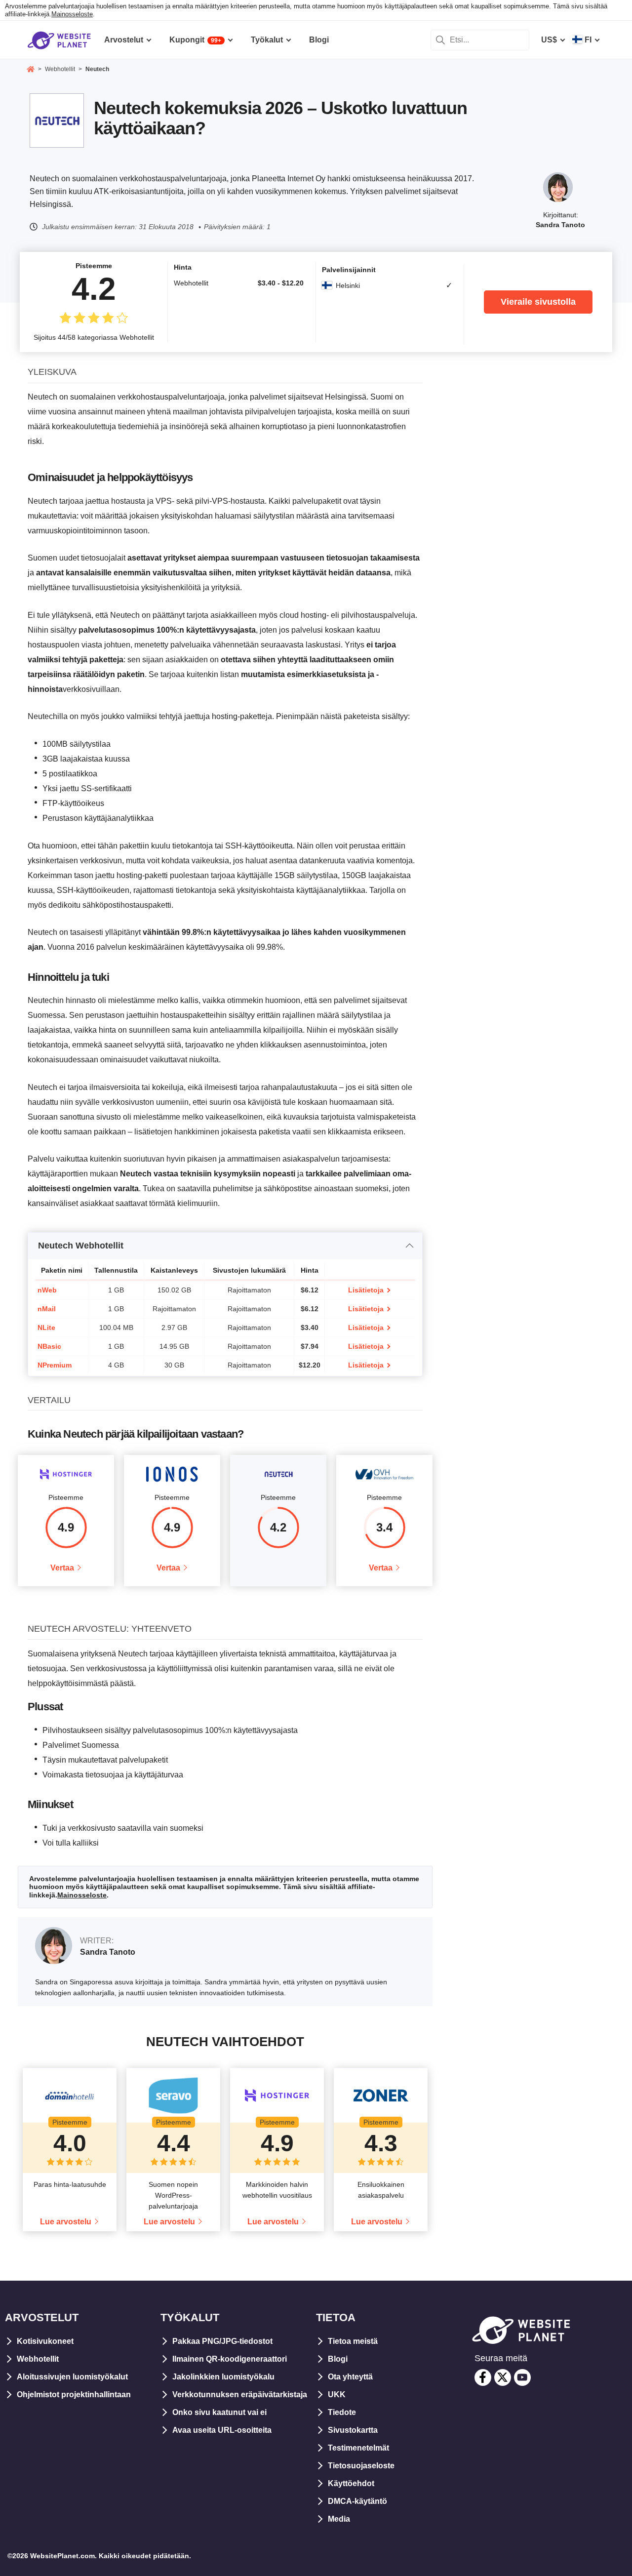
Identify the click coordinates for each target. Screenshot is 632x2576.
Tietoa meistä (353, 2341)
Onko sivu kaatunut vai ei (219, 2412)
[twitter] (503, 2377)
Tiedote (342, 2412)
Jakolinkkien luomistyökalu (223, 2377)
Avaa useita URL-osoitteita (222, 2430)
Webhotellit (38, 2359)
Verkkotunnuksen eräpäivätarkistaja (240, 2395)
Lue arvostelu (66, 2222)
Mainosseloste (72, 14)
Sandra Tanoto (560, 225)
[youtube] (522, 2377)
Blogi (338, 2359)
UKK (337, 2395)
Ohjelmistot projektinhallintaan (74, 2395)
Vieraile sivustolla (538, 302)
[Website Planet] (31, 70)
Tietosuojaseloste (361, 2466)
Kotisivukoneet (45, 2341)
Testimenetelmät (358, 2448)
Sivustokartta (353, 2430)
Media (339, 2519)
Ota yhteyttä (350, 2377)
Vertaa (62, 1568)
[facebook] (483, 2377)
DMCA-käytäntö (357, 2501)
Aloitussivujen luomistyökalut (72, 2377)
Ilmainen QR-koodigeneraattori (230, 2359)
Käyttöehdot (351, 2483)
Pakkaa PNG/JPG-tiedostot (222, 2341)
